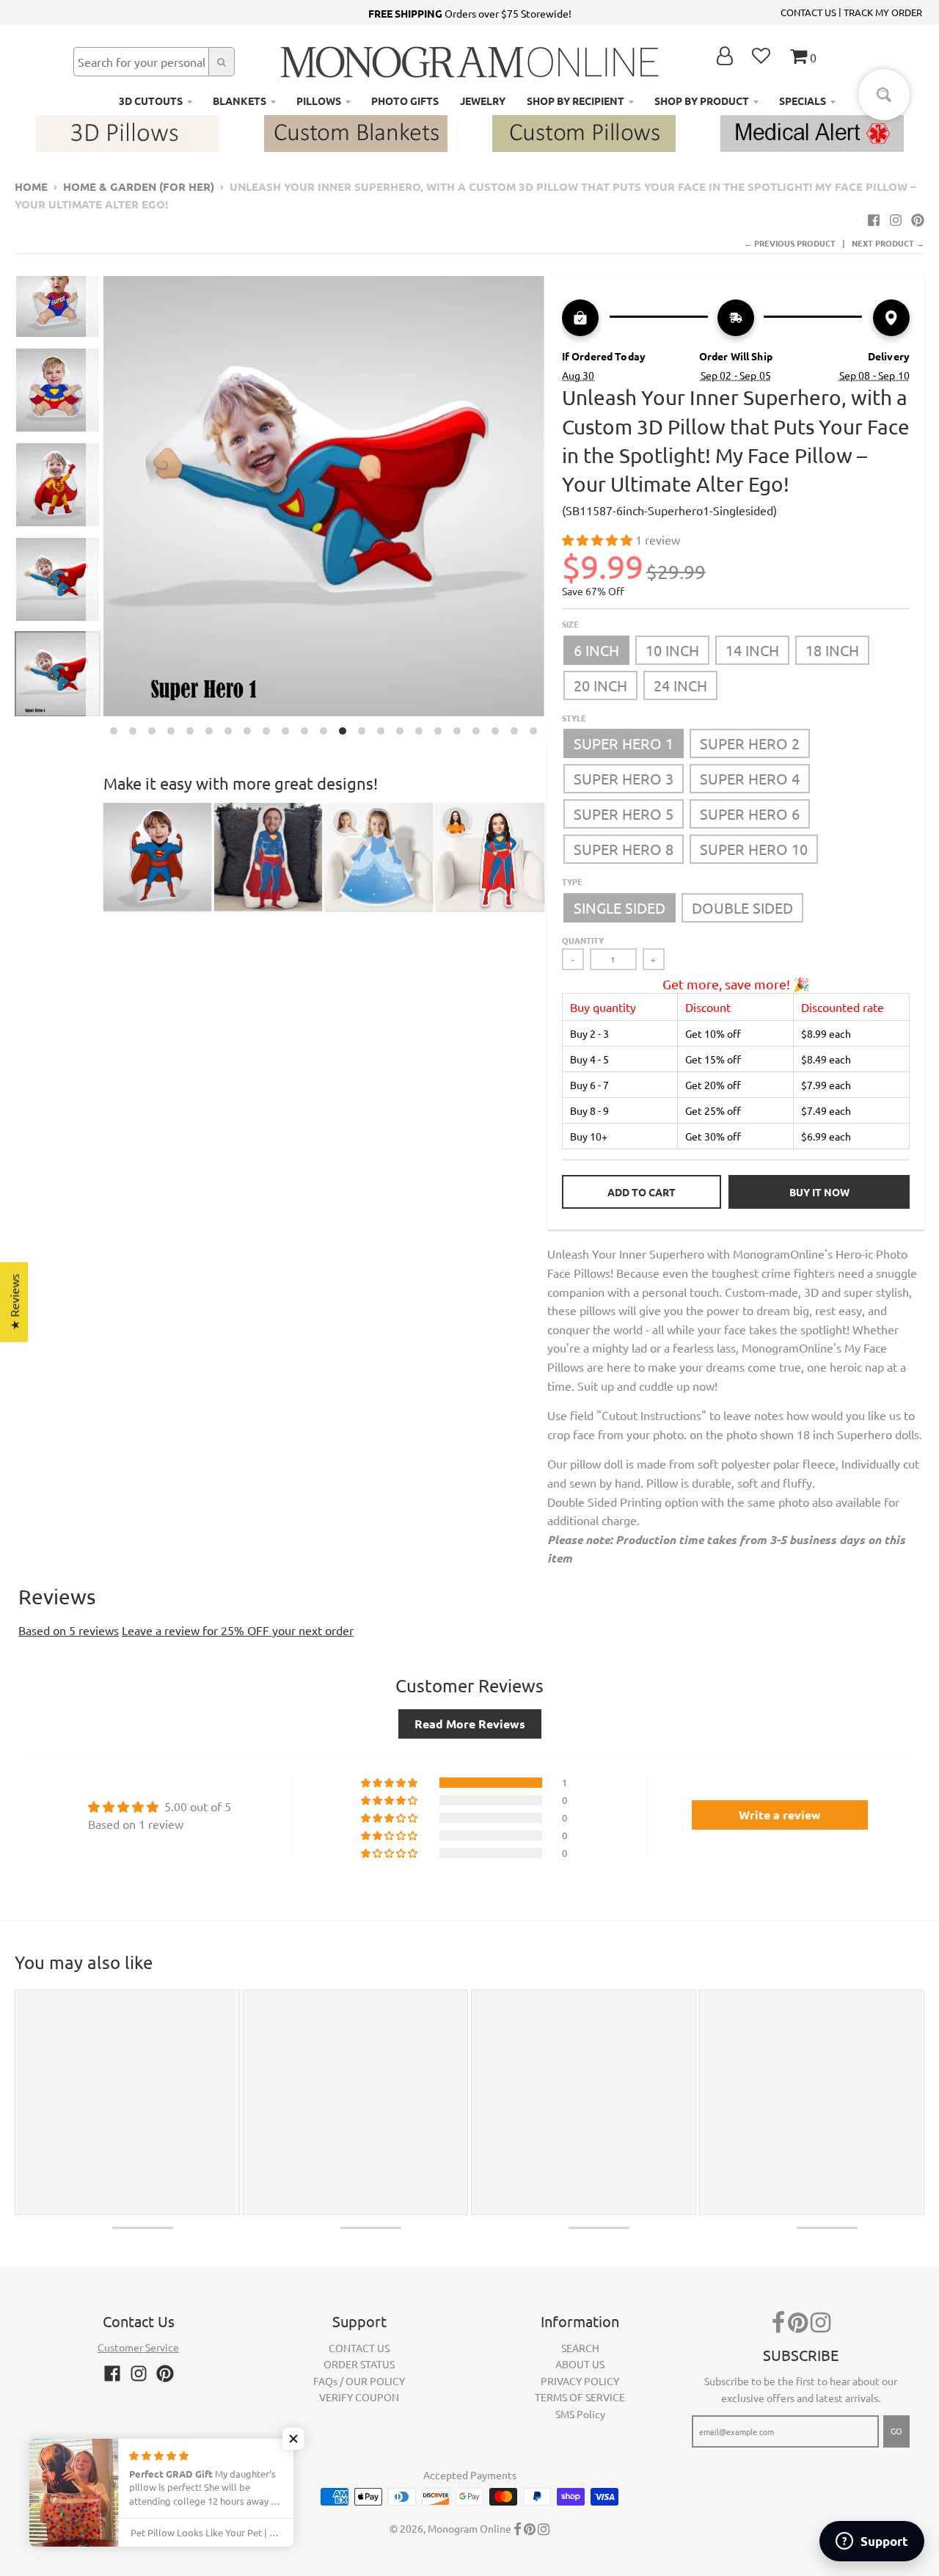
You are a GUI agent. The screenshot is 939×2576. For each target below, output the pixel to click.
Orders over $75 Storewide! (470, 13)
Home (31, 186)
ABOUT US (580, 2364)
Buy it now (819, 1192)
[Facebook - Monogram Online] (874, 219)
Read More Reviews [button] (470, 1724)
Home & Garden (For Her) (139, 186)
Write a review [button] (780, 1815)
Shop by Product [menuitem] (702, 101)
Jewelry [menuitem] (483, 101)
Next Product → (888, 243)
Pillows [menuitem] (319, 101)
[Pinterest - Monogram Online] (918, 219)
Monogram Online (469, 2528)
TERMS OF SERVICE (580, 2397)
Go (896, 2431)
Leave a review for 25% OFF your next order (238, 1630)
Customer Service (138, 2347)
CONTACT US (808, 12)
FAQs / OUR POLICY (359, 2381)
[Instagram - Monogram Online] (896, 219)
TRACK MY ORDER (883, 12)
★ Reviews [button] (14, 1302)
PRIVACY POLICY (580, 2381)
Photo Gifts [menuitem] (405, 101)
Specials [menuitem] (803, 101)
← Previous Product (790, 243)
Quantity (583, 940)
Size (570, 624)
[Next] (553, 510)
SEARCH (580, 2348)
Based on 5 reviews (69, 1630)
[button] (599, 539)
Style (574, 718)
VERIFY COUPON (359, 2397)
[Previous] (95, 510)
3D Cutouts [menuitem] (151, 101)
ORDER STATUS (359, 2364)
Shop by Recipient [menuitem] (576, 101)
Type (572, 881)
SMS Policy (580, 2414)
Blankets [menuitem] (240, 101)
